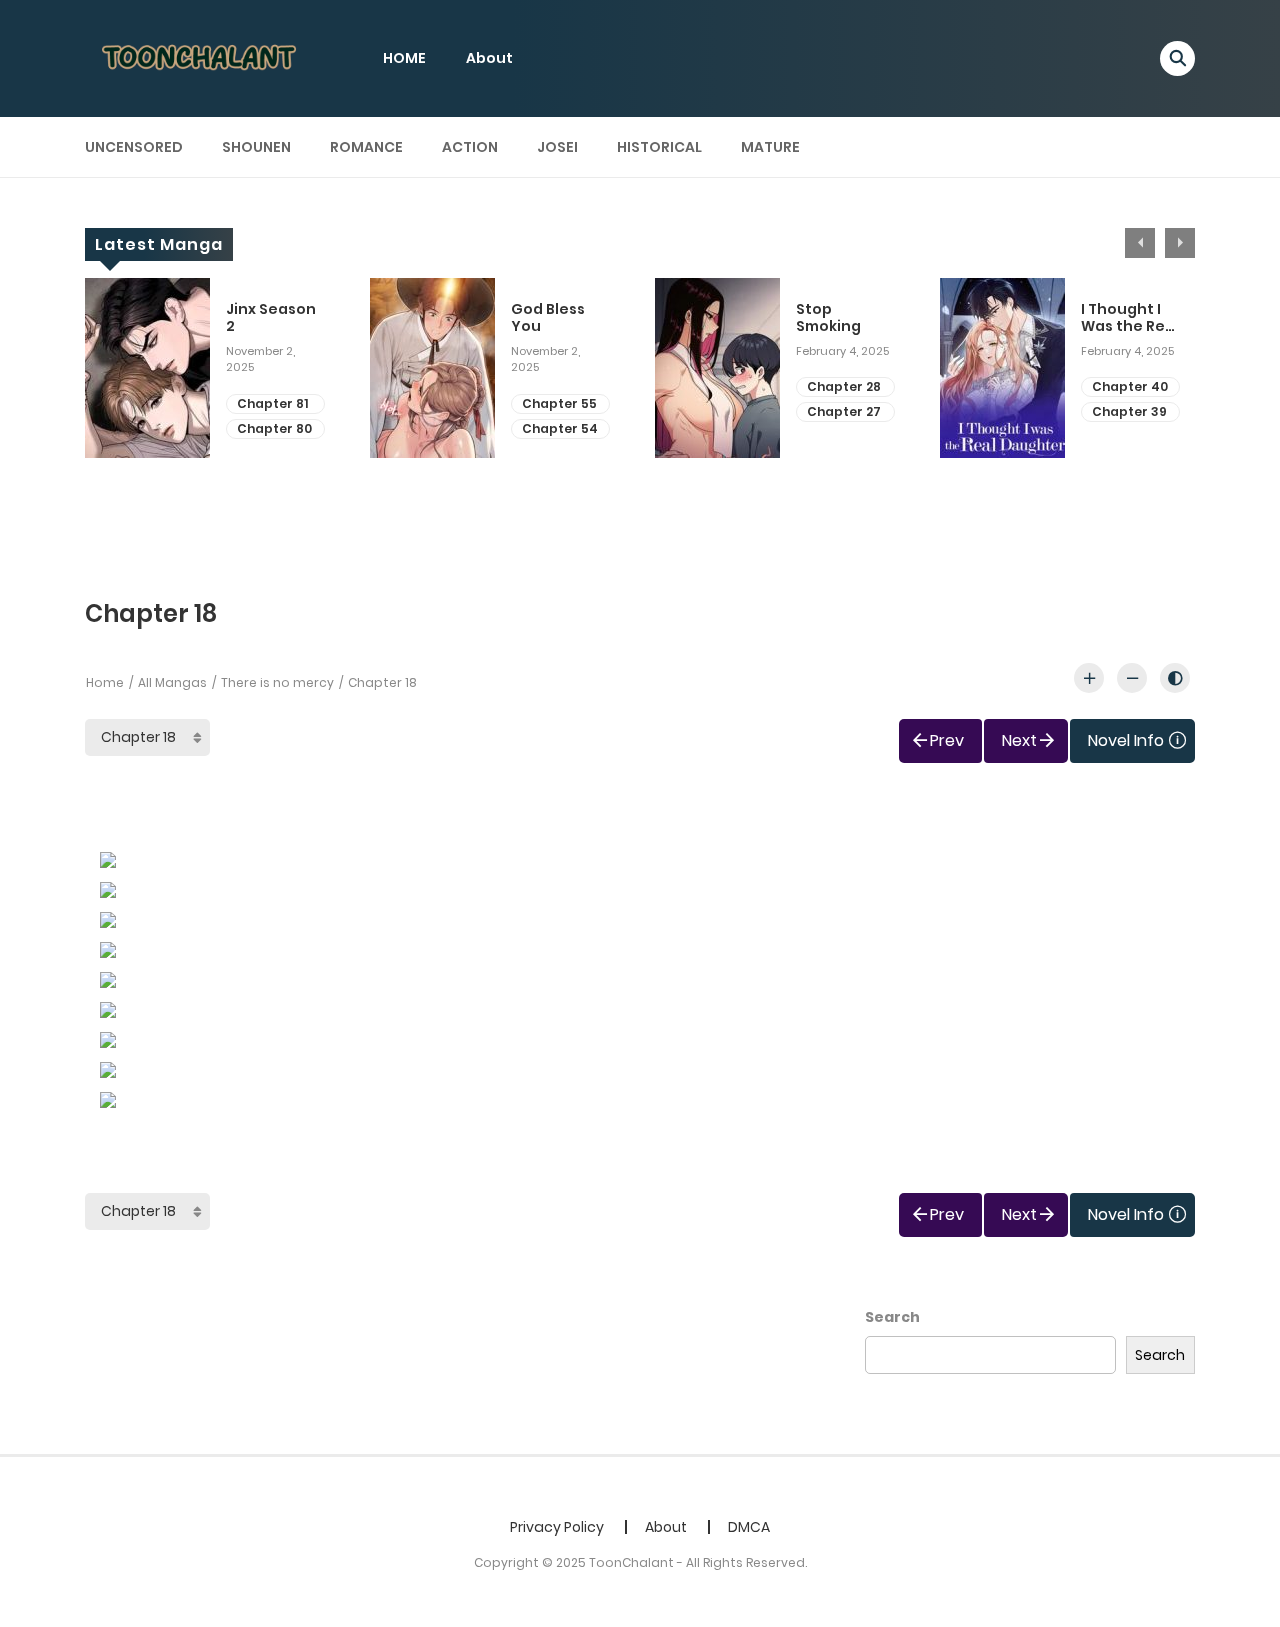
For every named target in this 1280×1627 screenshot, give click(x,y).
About (489, 58)
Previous (1140, 243)
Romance (366, 147)
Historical (659, 147)
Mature (770, 147)
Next (1180, 243)
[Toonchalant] (201, 57)
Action (470, 147)
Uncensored (134, 147)
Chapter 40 (1130, 386)
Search (892, 1317)
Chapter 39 (1129, 411)
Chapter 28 (844, 386)
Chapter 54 (560, 428)
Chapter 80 (274, 428)
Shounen (256, 147)
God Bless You (548, 318)
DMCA (749, 1527)
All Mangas (172, 682)
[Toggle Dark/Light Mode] (1175, 678)
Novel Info (1126, 740)
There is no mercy (277, 682)
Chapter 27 (844, 411)
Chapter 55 (559, 403)
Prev (947, 740)
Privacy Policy (557, 1527)
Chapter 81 (272, 403)
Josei (557, 147)
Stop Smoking (828, 318)
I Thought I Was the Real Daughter (1130, 318)
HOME (404, 58)
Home (105, 682)
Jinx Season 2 (271, 318)
